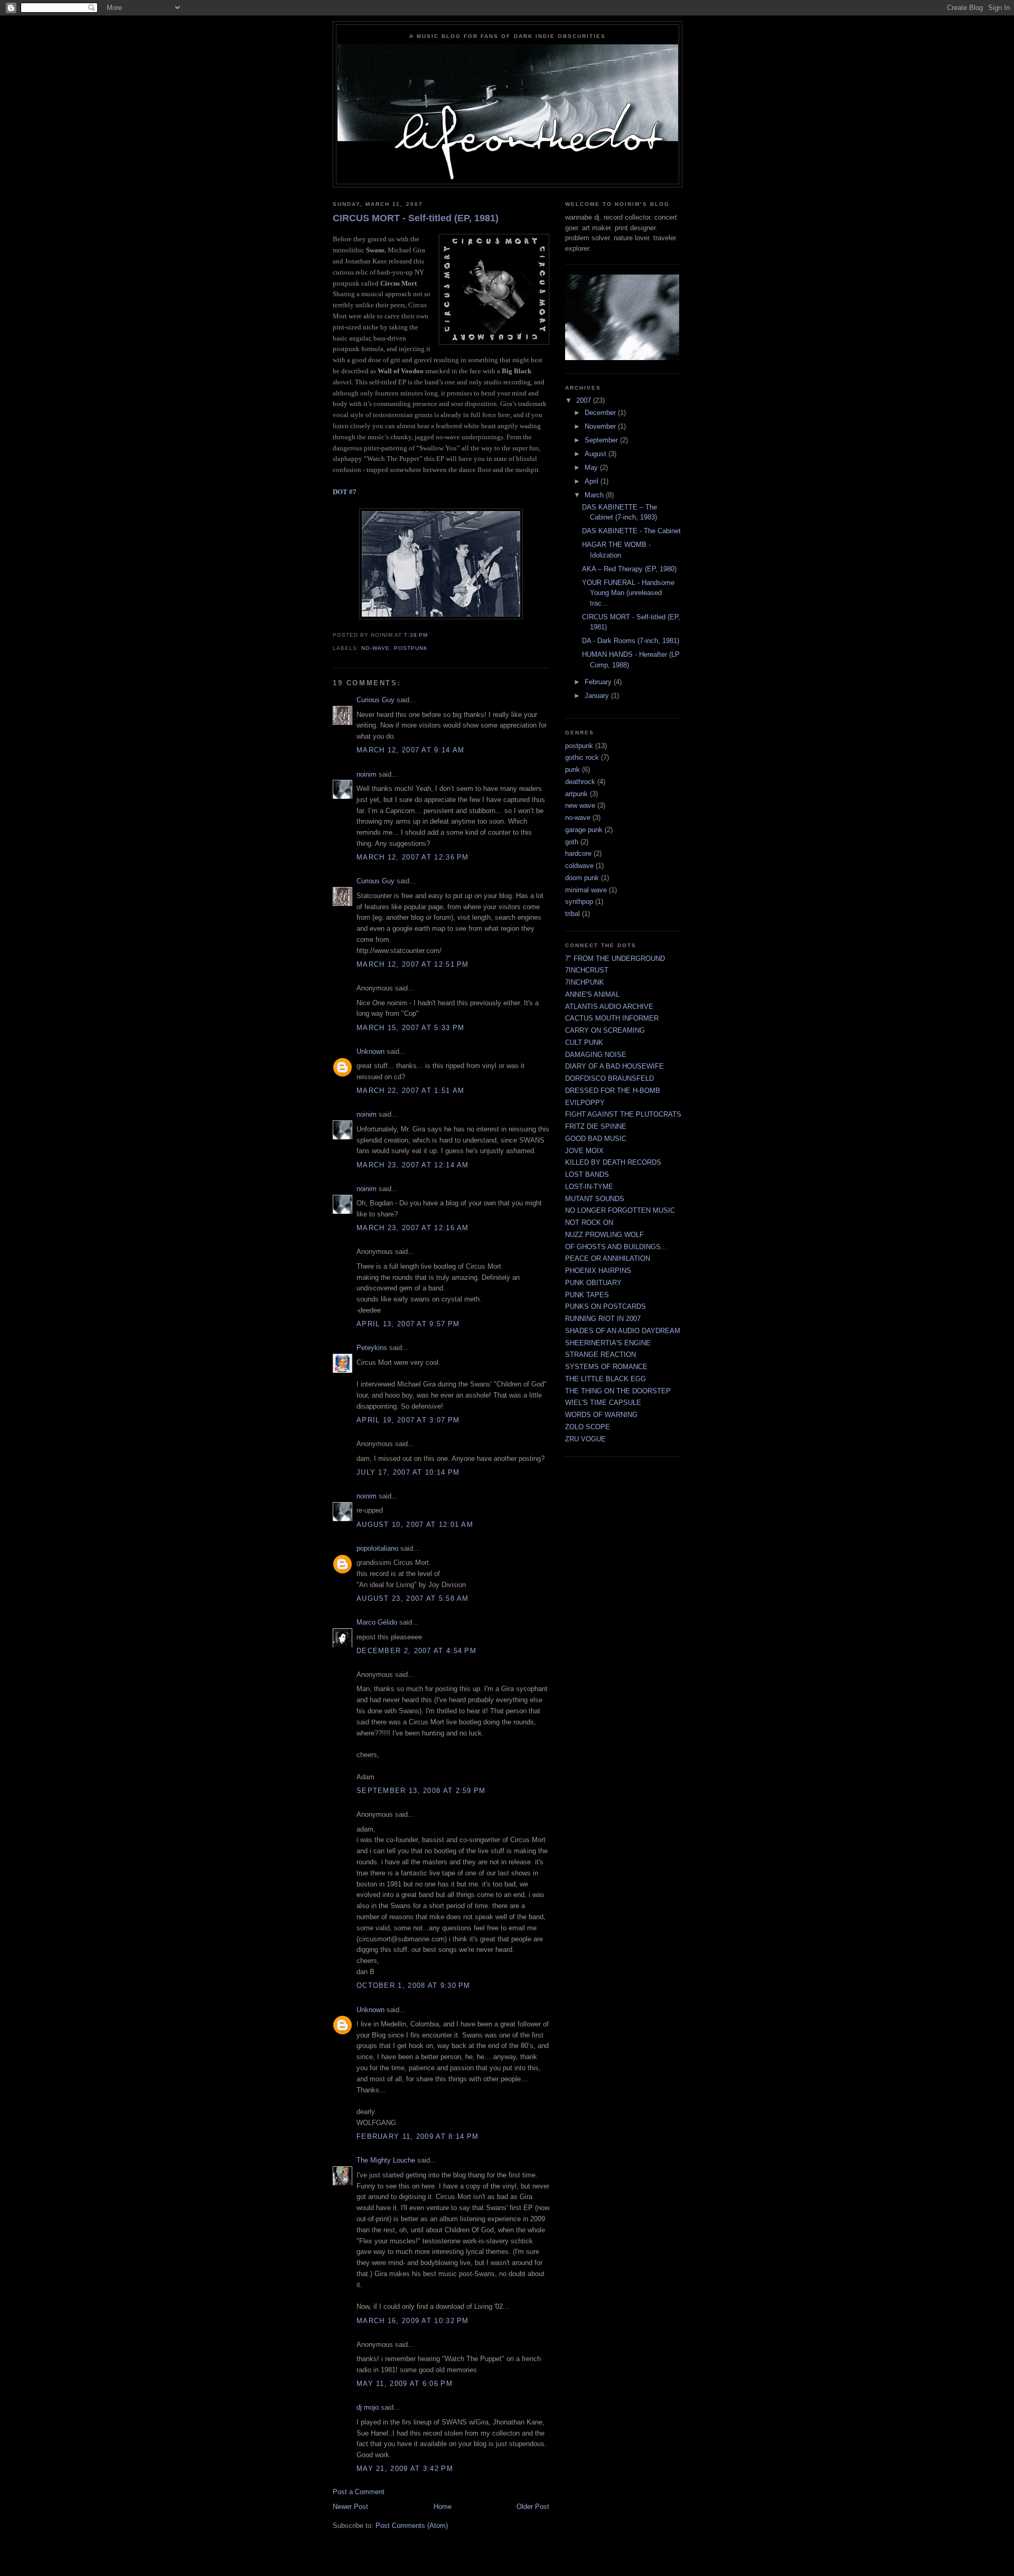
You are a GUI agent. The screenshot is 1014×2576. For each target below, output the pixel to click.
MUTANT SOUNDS (595, 1199)
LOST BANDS (587, 1174)
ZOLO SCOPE (588, 1427)
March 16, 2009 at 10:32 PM (413, 2321)
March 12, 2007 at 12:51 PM (413, 964)
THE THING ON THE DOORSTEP (618, 1391)
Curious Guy (375, 700)
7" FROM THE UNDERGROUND (615, 959)
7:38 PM (416, 635)
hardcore (578, 853)
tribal (572, 914)
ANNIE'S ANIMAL (592, 994)
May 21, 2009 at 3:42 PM (405, 2469)
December (601, 413)
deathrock (580, 782)
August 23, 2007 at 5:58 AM (413, 1598)
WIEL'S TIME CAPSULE (603, 1403)
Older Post (533, 2507)
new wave (580, 805)
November (601, 426)
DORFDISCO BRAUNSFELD (609, 1078)
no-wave (375, 648)
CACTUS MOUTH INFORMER (612, 1018)
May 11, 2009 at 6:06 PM (405, 2384)
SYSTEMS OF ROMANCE (606, 1367)
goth (572, 842)
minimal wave (586, 890)
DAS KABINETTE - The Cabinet (631, 531)
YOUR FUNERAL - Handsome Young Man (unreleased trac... (628, 593)
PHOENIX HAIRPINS (598, 1271)
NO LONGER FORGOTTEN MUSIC (620, 1210)
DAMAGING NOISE (596, 1055)
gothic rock (582, 757)
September (602, 440)
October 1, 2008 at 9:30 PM (414, 1985)
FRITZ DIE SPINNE (596, 1126)
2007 (585, 400)
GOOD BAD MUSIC (596, 1139)
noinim (367, 774)
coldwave (579, 866)
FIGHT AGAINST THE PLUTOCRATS (623, 1114)
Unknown (370, 1051)
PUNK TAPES (587, 1295)
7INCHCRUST (587, 970)
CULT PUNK (584, 1042)
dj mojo (368, 2407)
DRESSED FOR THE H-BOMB (613, 1091)
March (595, 495)
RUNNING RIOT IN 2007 (603, 1319)
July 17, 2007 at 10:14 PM (408, 1472)
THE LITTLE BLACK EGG (605, 1379)
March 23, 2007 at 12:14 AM (413, 1165)
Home (443, 2507)
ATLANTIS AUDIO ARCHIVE (609, 1007)
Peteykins (372, 1348)
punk (572, 770)
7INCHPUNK (585, 982)
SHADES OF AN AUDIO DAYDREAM (623, 1331)
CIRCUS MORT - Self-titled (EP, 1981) (416, 218)
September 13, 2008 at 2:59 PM (421, 1791)
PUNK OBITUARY (593, 1283)
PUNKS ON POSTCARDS (605, 1306)
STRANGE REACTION (600, 1355)
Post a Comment (359, 2492)
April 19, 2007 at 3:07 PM (408, 1420)
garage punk (584, 830)
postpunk (411, 648)
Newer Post (350, 2507)
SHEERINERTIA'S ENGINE (608, 1343)
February (599, 682)
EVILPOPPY (585, 1103)
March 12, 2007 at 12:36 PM (413, 857)
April (593, 481)
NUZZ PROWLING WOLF (604, 1235)
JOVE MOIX (584, 1151)
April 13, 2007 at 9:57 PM (408, 1324)
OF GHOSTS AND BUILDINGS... (616, 1247)
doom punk (582, 878)
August (597, 454)
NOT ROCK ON (589, 1223)
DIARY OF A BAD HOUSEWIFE (614, 1066)
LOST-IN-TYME (589, 1187)
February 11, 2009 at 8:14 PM (417, 2136)
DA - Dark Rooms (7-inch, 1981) (631, 641)
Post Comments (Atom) (412, 2526)
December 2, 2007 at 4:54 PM (416, 1651)
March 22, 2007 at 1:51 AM (411, 1091)
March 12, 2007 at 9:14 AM (411, 750)
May (592, 468)
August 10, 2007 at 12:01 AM (415, 1525)
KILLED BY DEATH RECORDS (613, 1162)
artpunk (576, 794)
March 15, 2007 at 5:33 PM (411, 1028)
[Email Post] (431, 635)
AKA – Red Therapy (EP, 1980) (629, 569)
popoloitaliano (377, 1548)
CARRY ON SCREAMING (605, 1030)
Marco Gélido (377, 1622)
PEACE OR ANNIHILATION (608, 1258)
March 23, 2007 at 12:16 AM (413, 1228)
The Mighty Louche (386, 2160)
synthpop (579, 902)
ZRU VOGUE (585, 1439)
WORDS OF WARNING (601, 1415)
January (598, 696)
